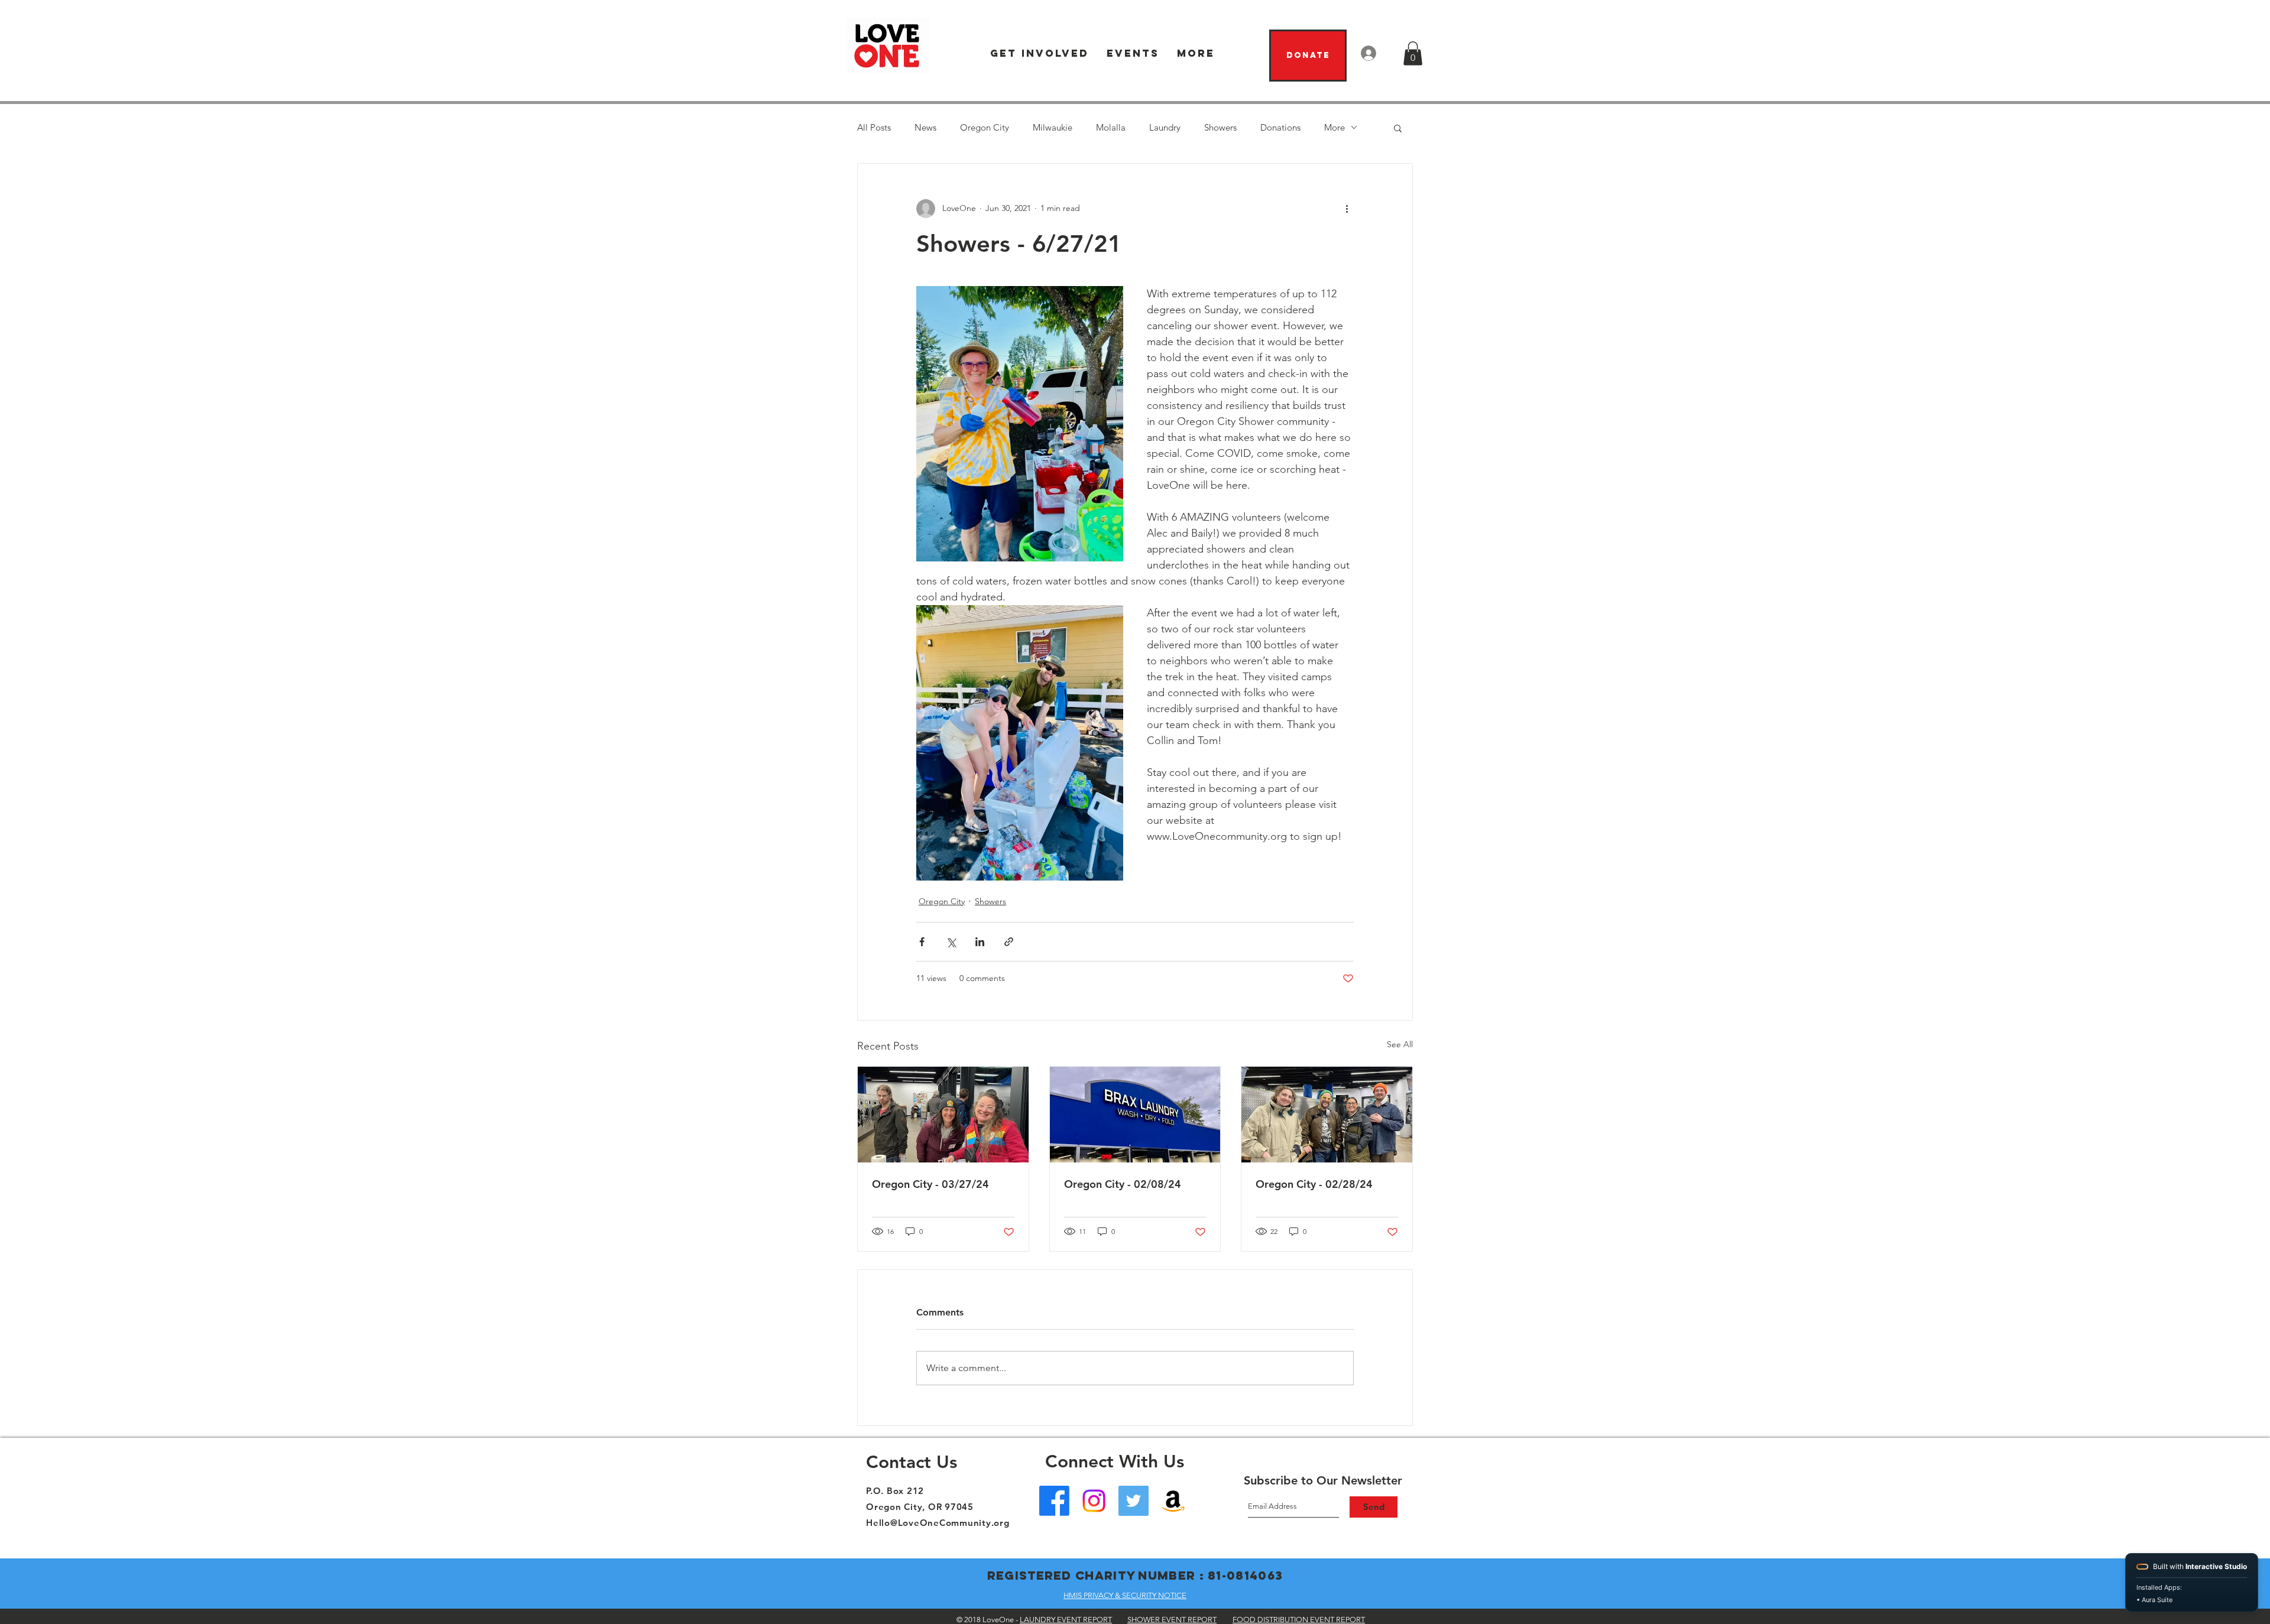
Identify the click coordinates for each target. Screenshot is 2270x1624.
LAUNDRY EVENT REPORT (1066, 1620)
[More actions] (1347, 209)
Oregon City (985, 127)
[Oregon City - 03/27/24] (943, 1115)
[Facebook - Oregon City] (1054, 1501)
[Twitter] (1134, 1501)
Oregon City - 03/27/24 (930, 1184)
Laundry (1165, 127)
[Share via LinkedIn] (980, 942)
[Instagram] (1094, 1501)
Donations (1280, 127)
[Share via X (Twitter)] (951, 942)
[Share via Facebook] (922, 942)
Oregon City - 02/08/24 (1123, 1184)
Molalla (1111, 127)
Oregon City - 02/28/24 (1314, 1184)
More (1335, 127)
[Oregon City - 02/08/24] (1135, 1115)
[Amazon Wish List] (1173, 1501)
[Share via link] (1009, 942)
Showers (1220, 127)
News (925, 127)
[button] (1040, 53)
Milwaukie (1053, 127)
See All (1400, 1044)
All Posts (874, 127)
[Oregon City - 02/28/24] (1327, 1115)
